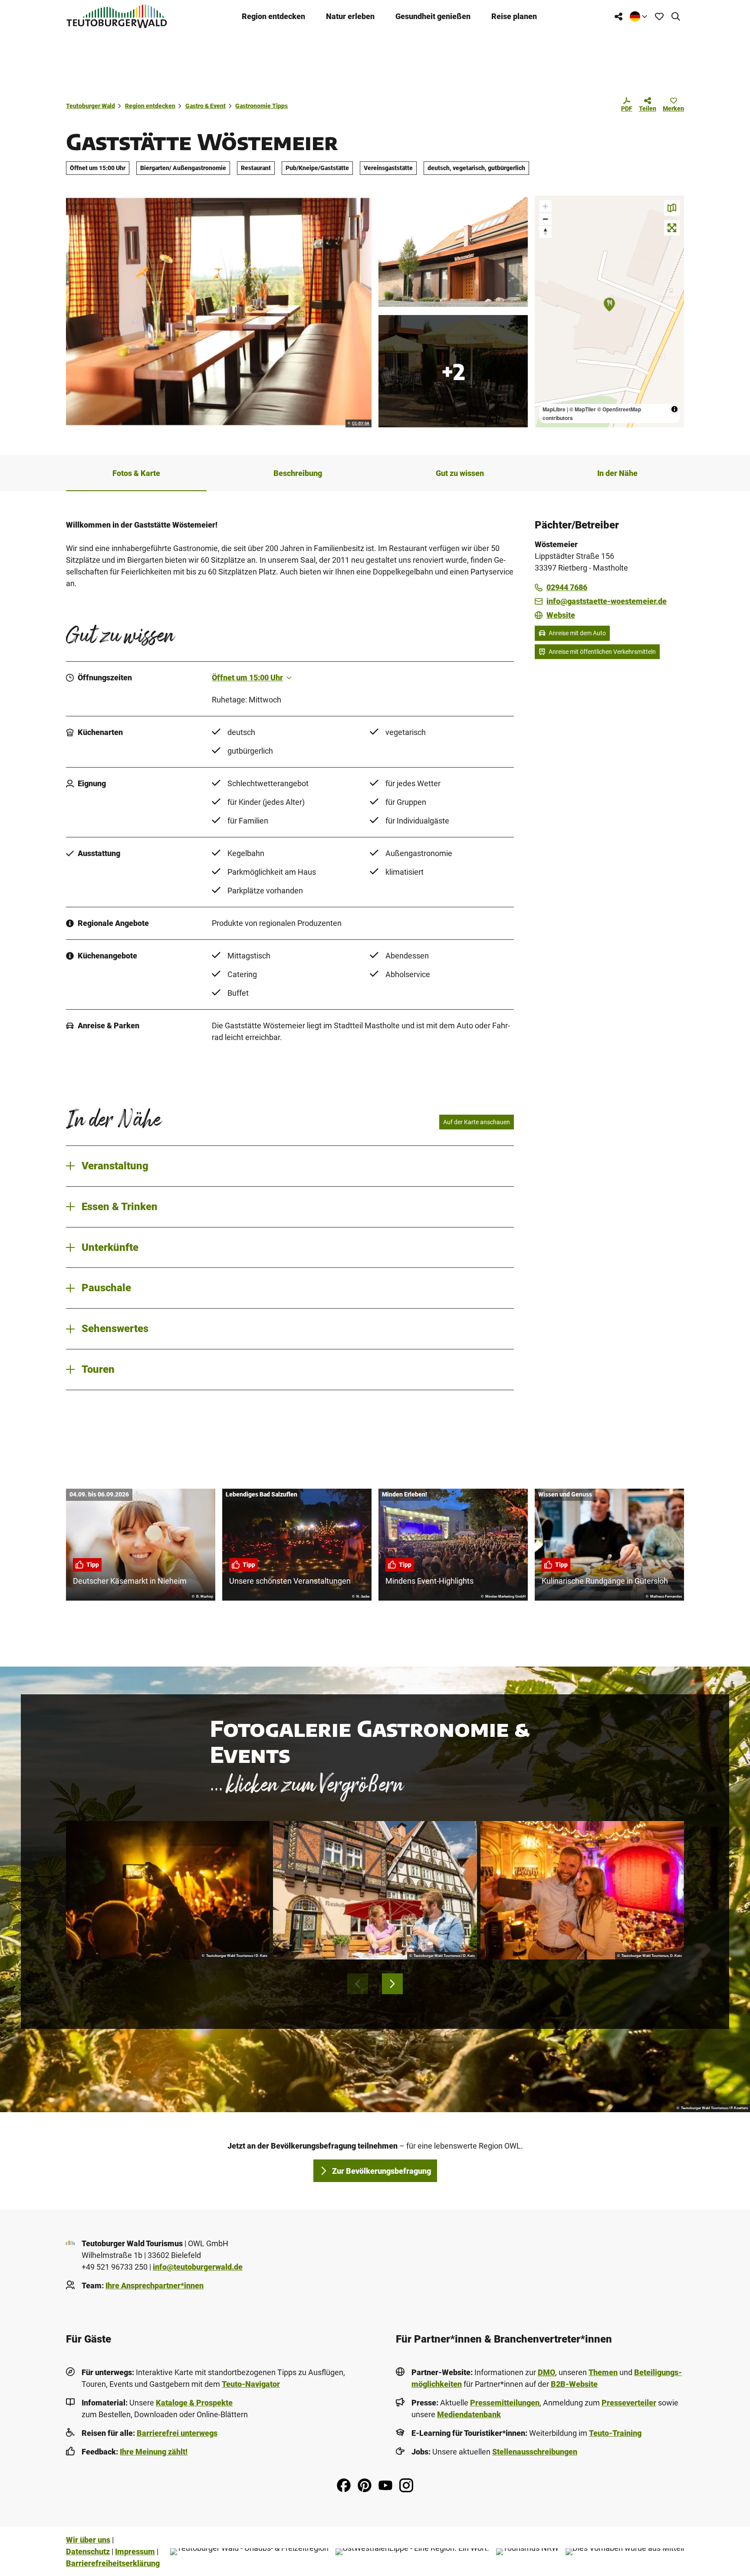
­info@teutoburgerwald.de (198, 2267)
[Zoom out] (545, 219)
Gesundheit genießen (433, 16)
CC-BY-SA (361, 423)
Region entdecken (273, 16)
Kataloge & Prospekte (194, 2403)
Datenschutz (88, 2551)
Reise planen (514, 16)
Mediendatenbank (469, 2414)
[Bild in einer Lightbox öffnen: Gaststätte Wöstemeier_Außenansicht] (453, 252)
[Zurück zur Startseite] (117, 16)
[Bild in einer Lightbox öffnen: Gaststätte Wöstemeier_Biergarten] (453, 371)
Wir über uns (88, 2540)
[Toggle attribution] (674, 409)
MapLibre (554, 409)
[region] (609, 312)
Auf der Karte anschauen (477, 1122)
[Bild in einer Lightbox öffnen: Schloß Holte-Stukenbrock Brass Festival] (168, 1890)
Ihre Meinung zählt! (154, 2452)
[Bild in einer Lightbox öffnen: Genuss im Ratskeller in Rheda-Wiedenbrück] (375, 1890)
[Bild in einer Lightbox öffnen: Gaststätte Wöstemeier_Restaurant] (219, 312)
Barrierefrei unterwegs (177, 2433)
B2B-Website (574, 2384)
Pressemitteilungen (505, 2403)
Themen (603, 2372)
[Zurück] (358, 1984)
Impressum (135, 2551)
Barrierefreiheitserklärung (113, 2563)
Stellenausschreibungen (535, 2452)
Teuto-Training (615, 2433)
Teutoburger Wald (90, 106)
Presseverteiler (629, 2403)
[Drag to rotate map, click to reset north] (545, 231)
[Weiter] (392, 1984)
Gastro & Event (206, 106)
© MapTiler (583, 409)
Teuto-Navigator (251, 2384)
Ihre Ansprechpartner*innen (155, 2286)
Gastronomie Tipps (262, 106)
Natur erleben (350, 16)
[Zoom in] (545, 206)
